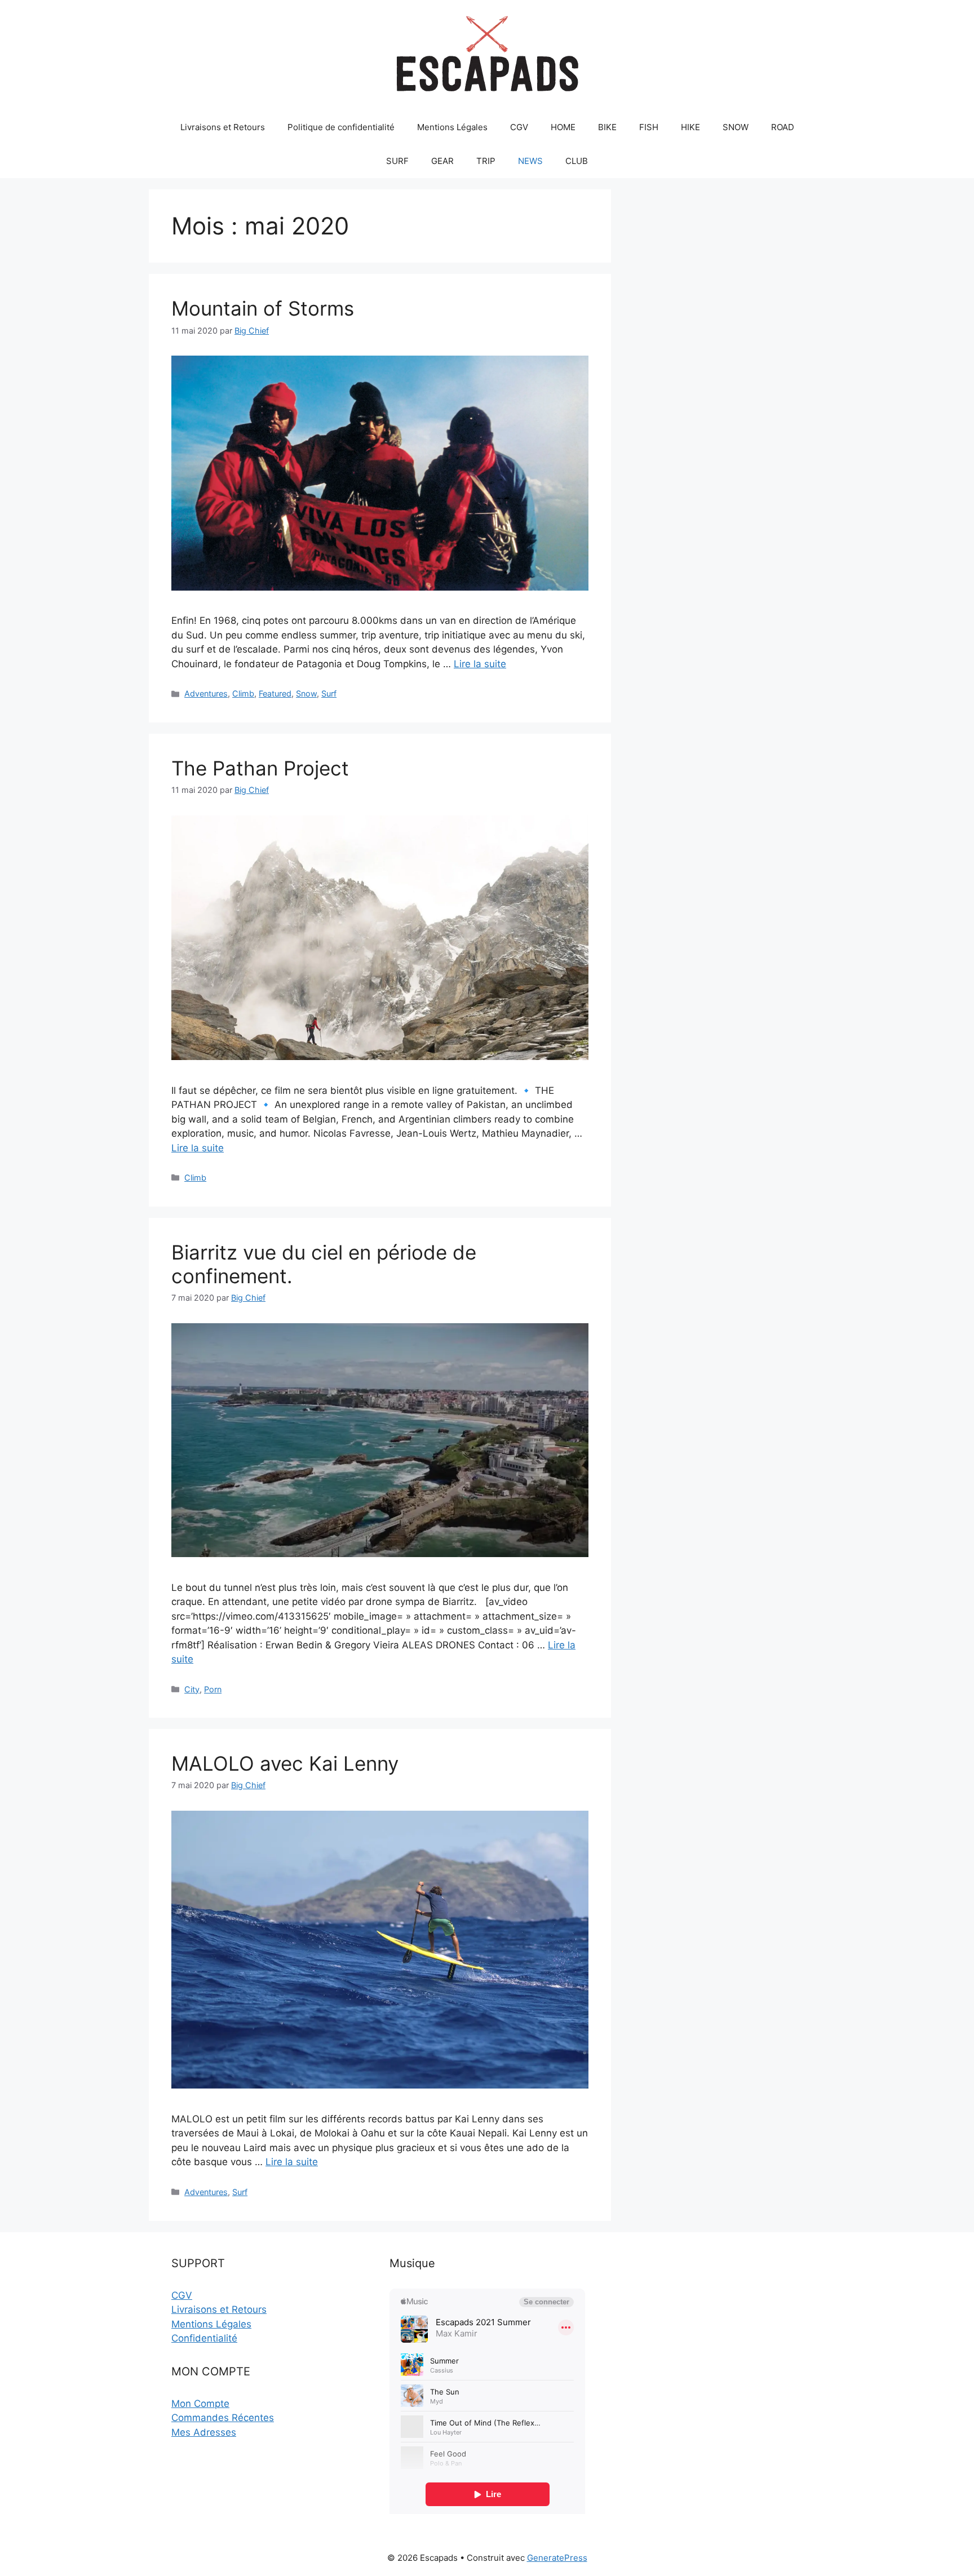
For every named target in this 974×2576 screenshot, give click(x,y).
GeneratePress (557, 2558)
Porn (213, 1689)
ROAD (783, 127)
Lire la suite (480, 664)
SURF (397, 161)
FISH (649, 127)
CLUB (577, 161)
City (192, 1689)
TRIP (486, 161)
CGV (519, 127)
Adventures (206, 693)
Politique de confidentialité (341, 127)
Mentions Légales (452, 127)
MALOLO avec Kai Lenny (285, 1763)
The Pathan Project (260, 768)
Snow (306, 693)
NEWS (530, 161)
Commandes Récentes (223, 2418)
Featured (275, 693)
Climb (243, 693)
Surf (329, 693)
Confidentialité (204, 2338)
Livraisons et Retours (223, 127)
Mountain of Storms (263, 308)
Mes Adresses (204, 2432)
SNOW (736, 127)
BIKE (607, 127)
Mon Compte (200, 2404)
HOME (563, 127)
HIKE (690, 127)
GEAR (442, 161)
